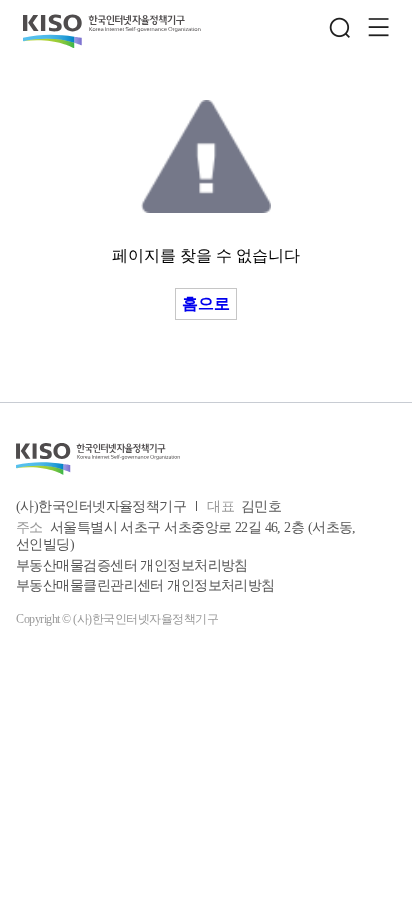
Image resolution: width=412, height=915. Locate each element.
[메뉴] (378, 28)
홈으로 (206, 303)
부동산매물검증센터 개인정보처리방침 (132, 565)
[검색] (340, 28)
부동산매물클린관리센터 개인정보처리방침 (145, 585)
